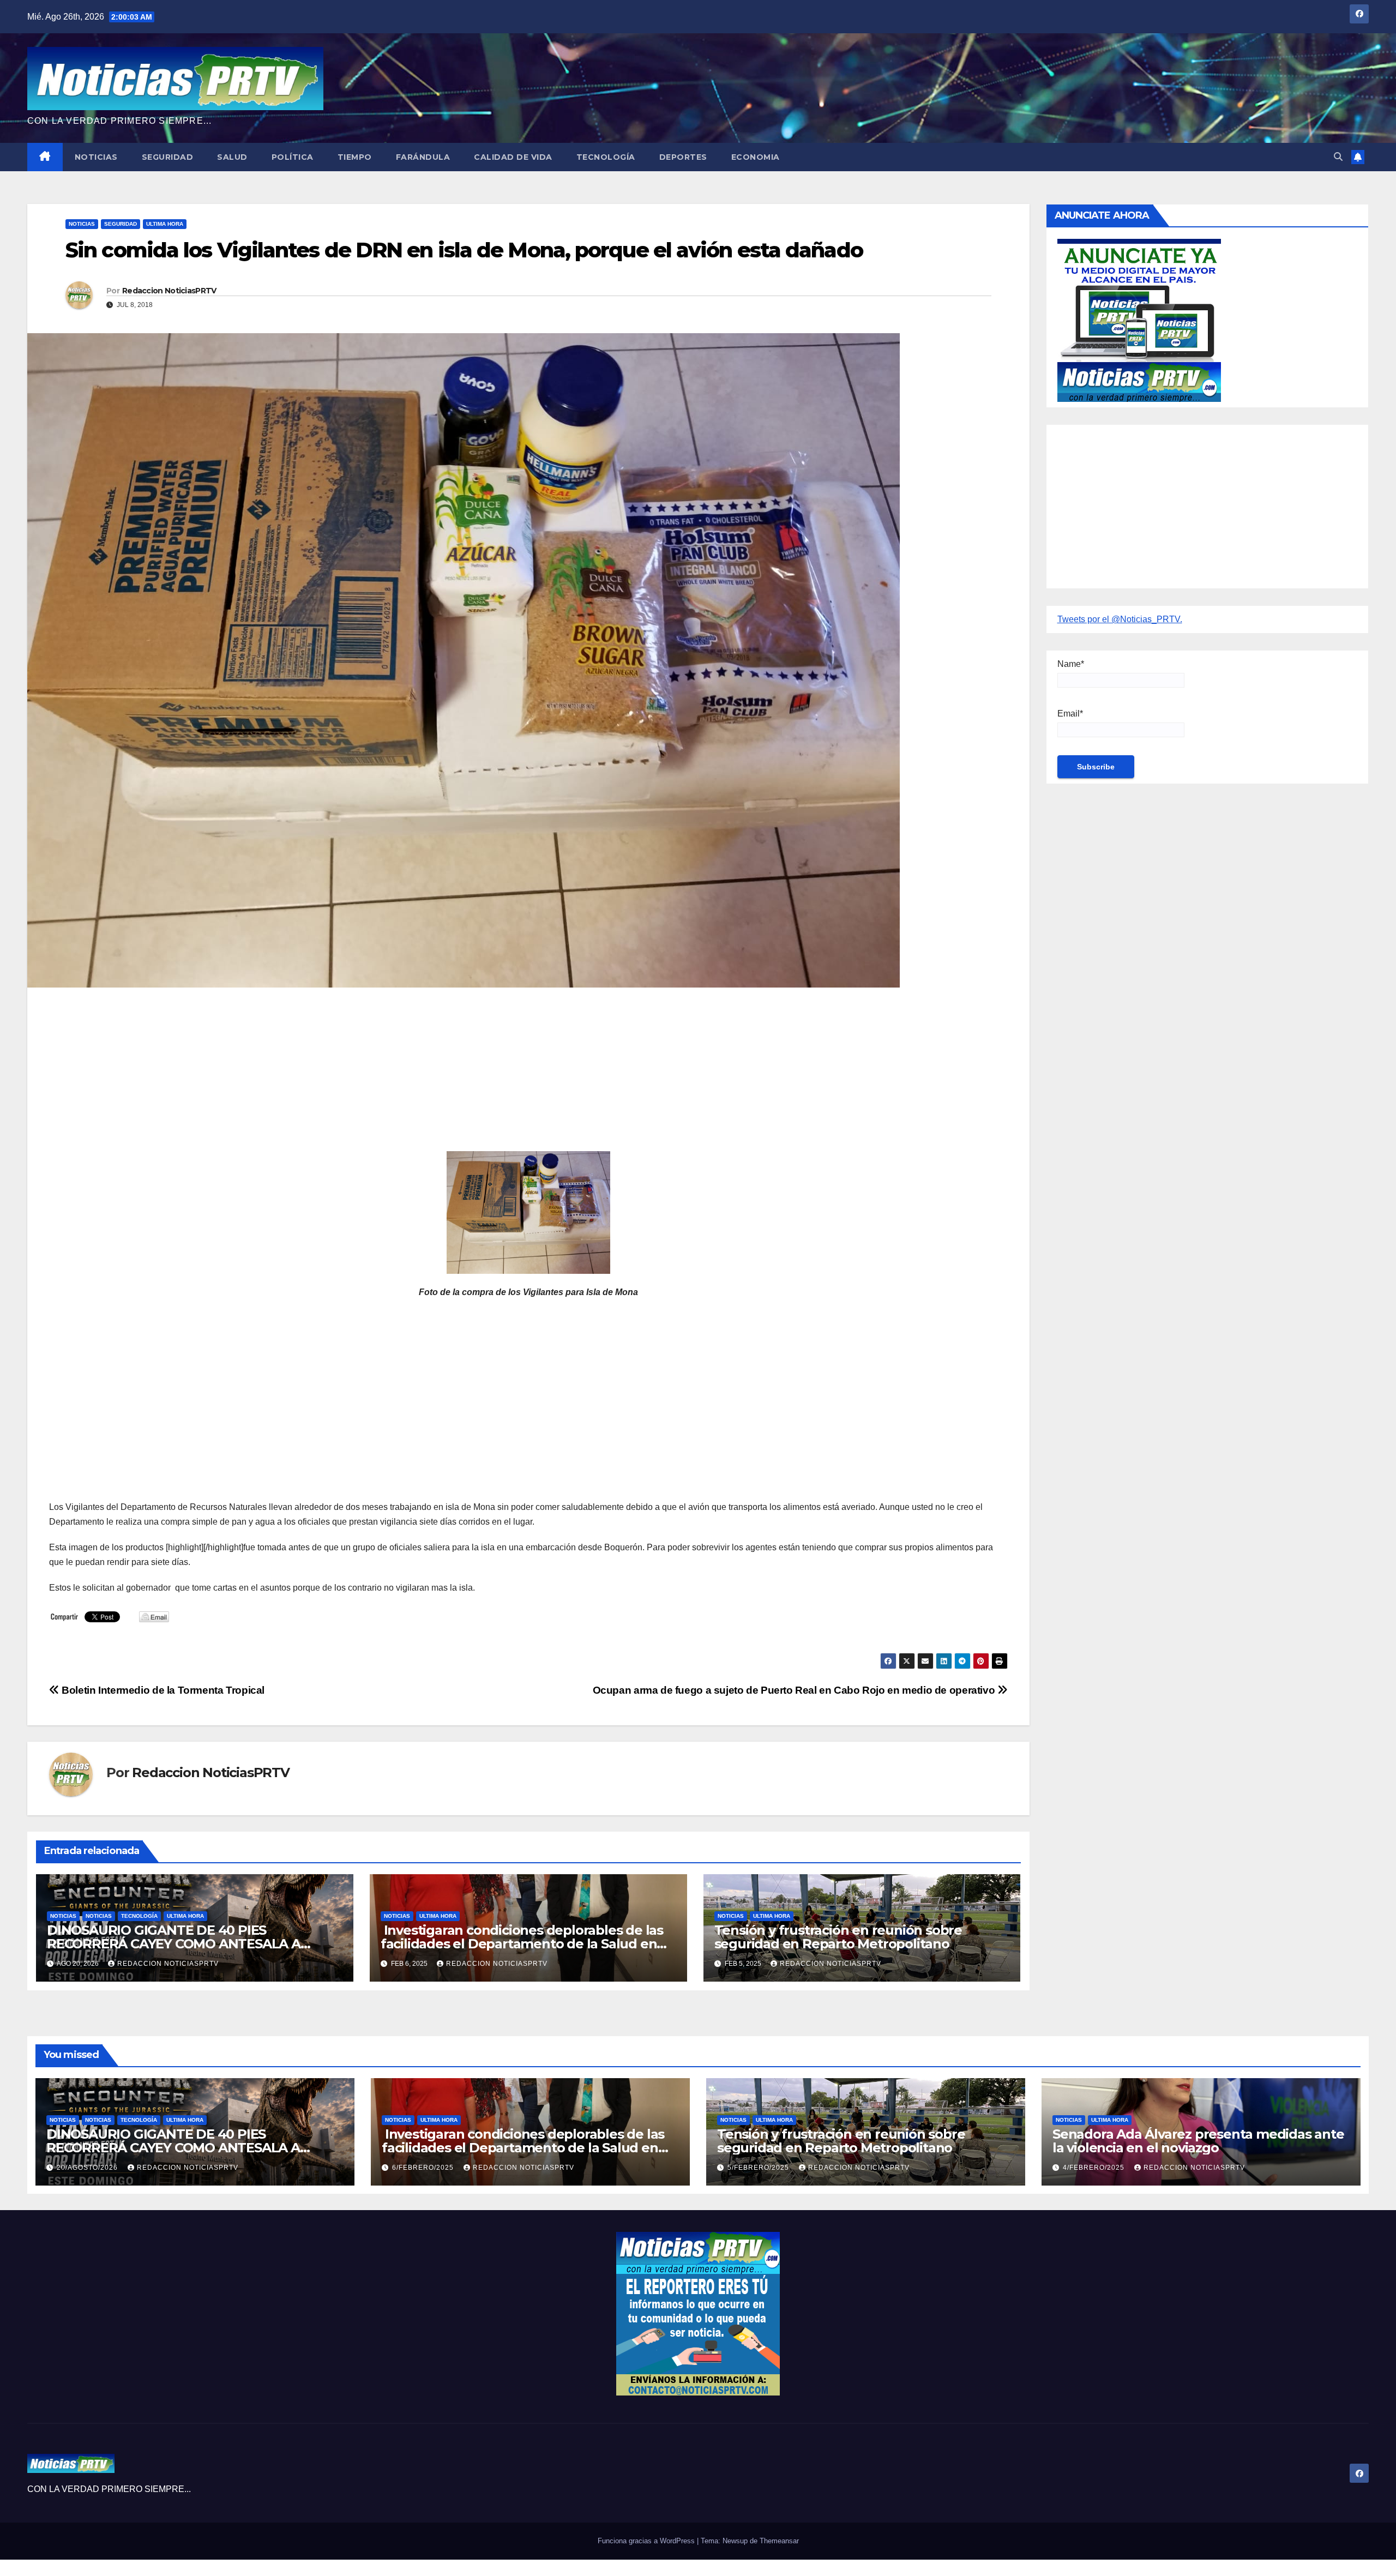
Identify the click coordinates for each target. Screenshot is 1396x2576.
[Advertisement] (376, 1075)
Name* (1071, 664)
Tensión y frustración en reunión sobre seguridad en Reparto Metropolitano (838, 1937)
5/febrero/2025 (759, 2168)
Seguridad (168, 157)
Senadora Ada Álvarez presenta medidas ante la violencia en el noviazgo (1198, 2141)
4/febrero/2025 (1095, 2168)
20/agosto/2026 (88, 2168)
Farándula (423, 157)
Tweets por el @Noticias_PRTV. (1120, 619)
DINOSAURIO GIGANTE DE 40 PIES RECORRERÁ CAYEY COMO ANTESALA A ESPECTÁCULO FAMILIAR (174, 1944)
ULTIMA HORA (165, 224)
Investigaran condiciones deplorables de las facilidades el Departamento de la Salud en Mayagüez (522, 1944)
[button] (1338, 157)
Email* (1070, 714)
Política (293, 157)
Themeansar (779, 2541)
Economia (756, 157)
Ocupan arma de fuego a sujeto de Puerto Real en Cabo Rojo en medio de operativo (795, 1690)
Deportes (683, 157)
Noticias (96, 157)
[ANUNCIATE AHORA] (1139, 320)
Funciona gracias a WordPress (647, 2541)
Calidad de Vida (513, 157)
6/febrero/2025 (424, 2168)
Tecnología (606, 157)
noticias (63, 1916)
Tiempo (355, 157)
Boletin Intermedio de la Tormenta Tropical (162, 1690)
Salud (232, 157)
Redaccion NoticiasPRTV (169, 291)
